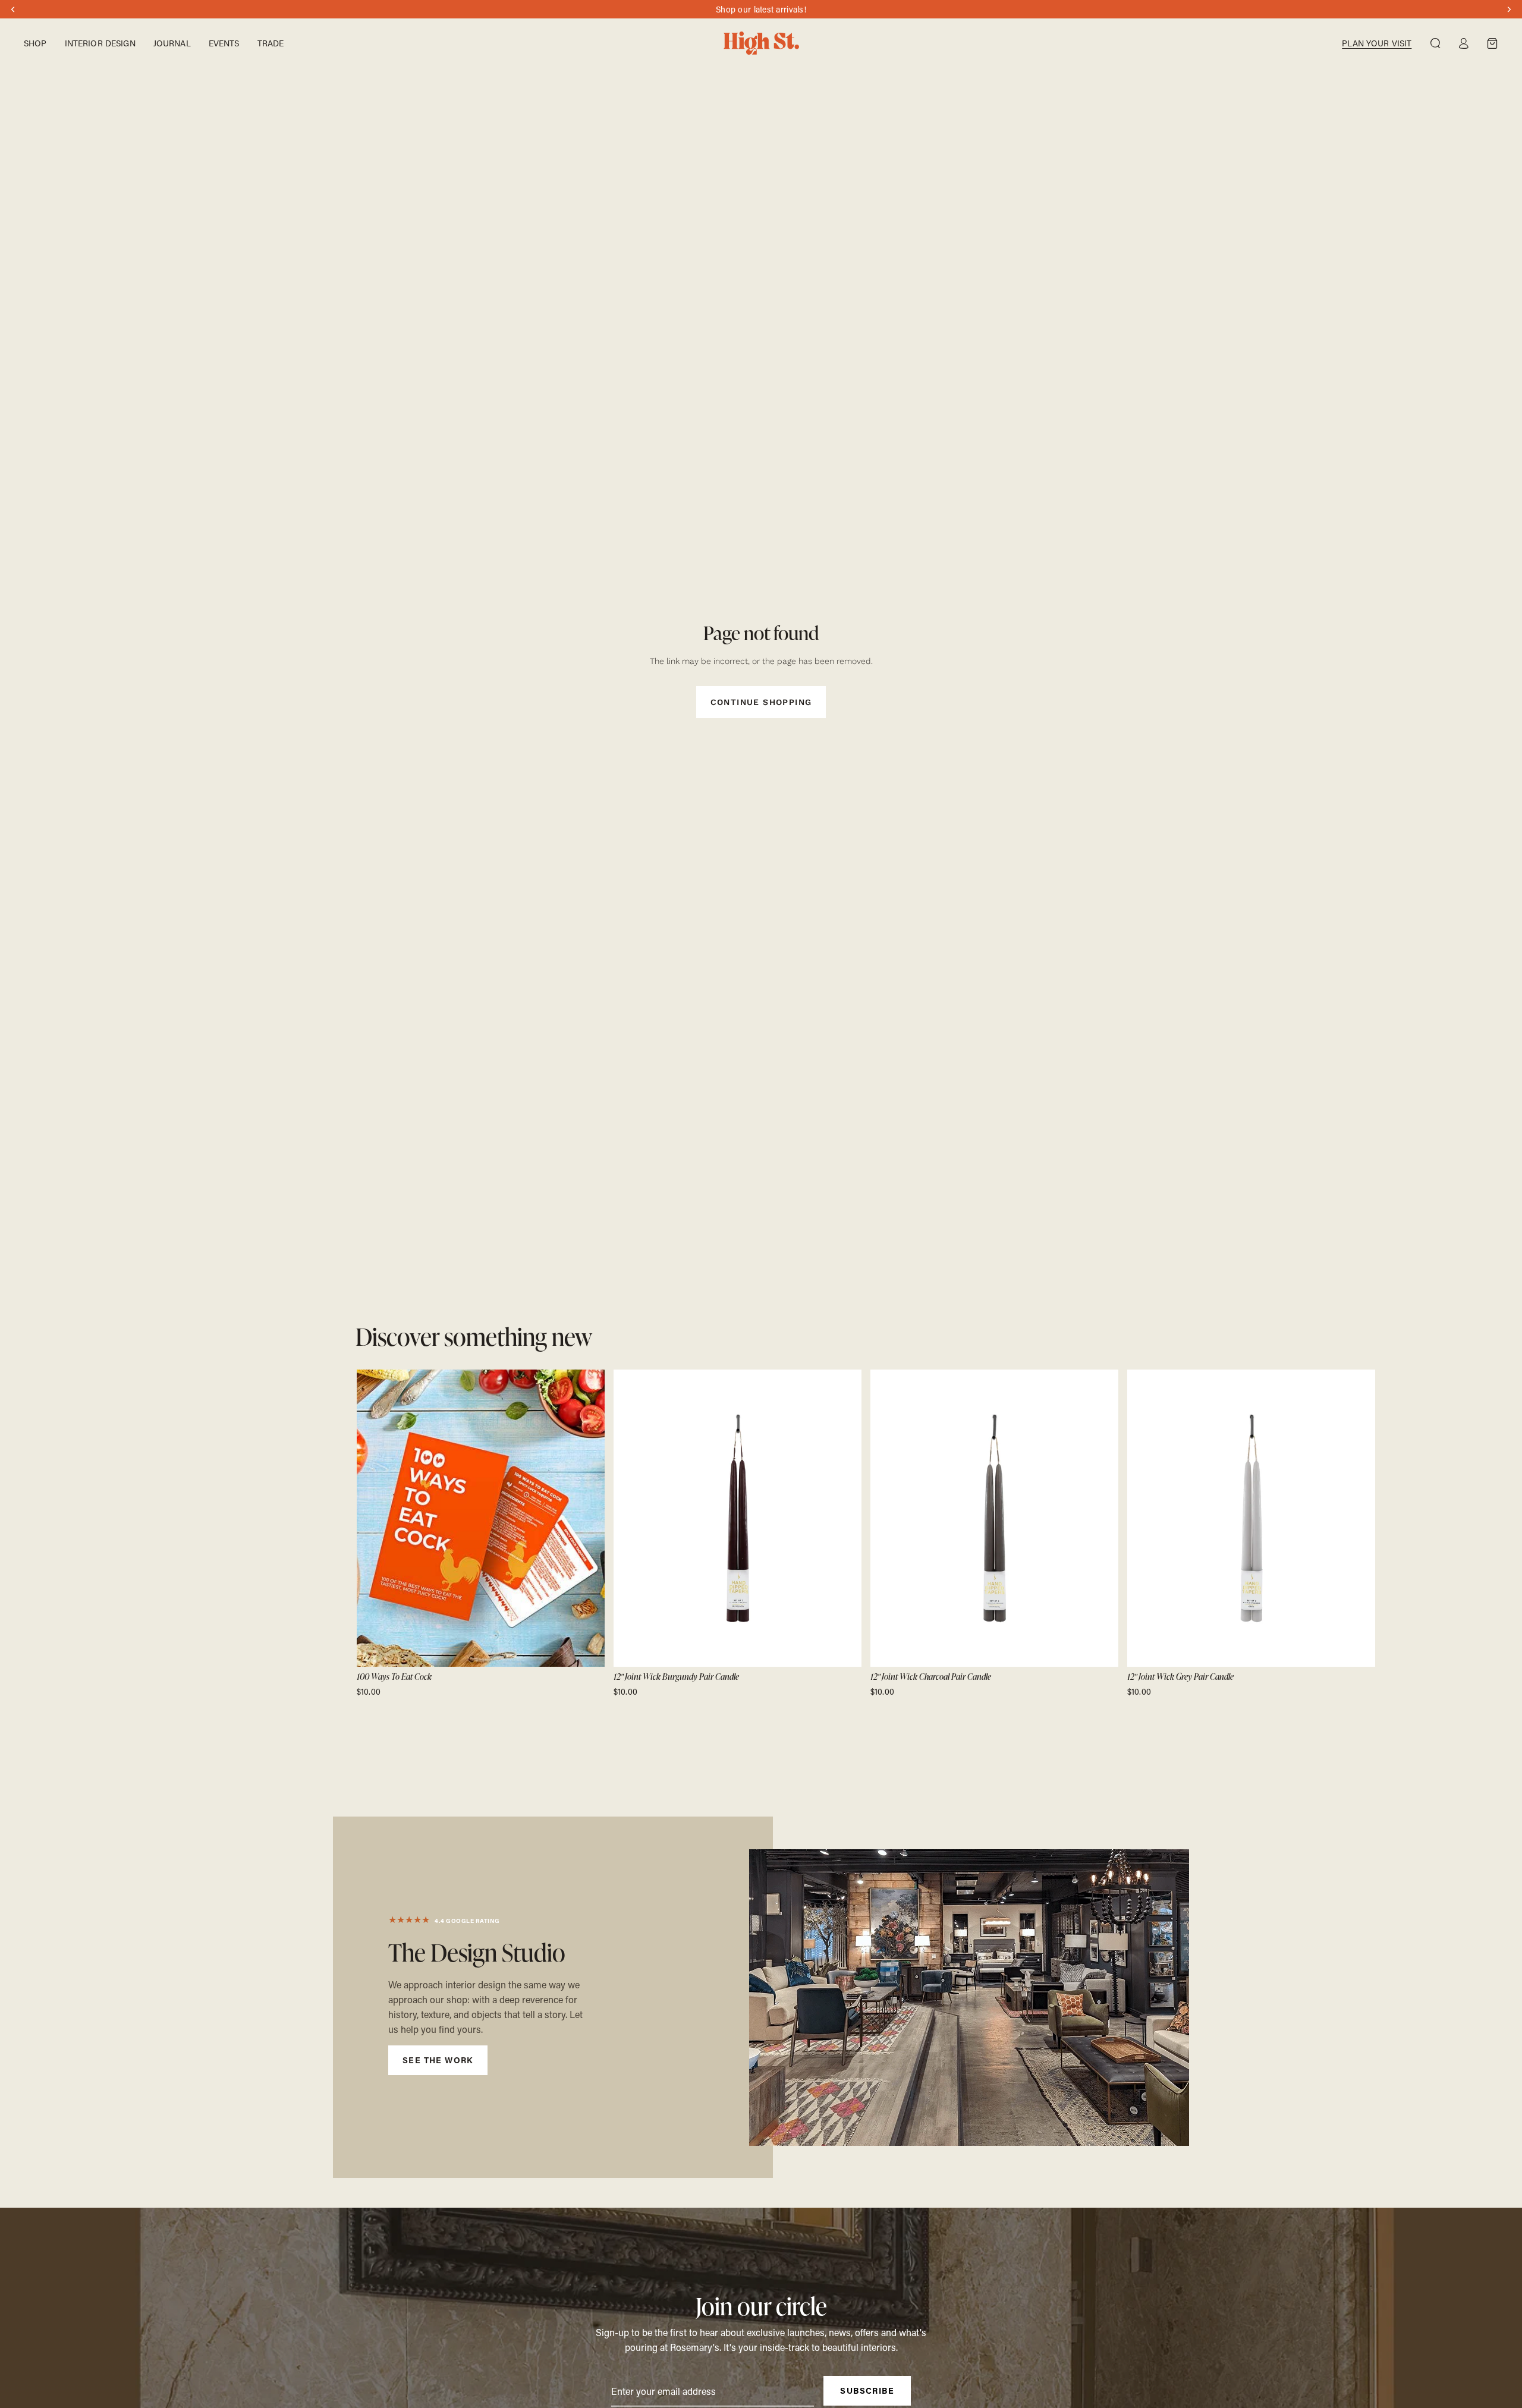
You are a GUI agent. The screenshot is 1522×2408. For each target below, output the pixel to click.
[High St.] (761, 43)
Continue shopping (761, 702)
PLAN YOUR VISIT (1377, 43)
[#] (553, 1997)
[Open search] (1435, 43)
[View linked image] (969, 1998)
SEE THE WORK (438, 2060)
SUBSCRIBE (867, 2390)
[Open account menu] (1464, 43)
